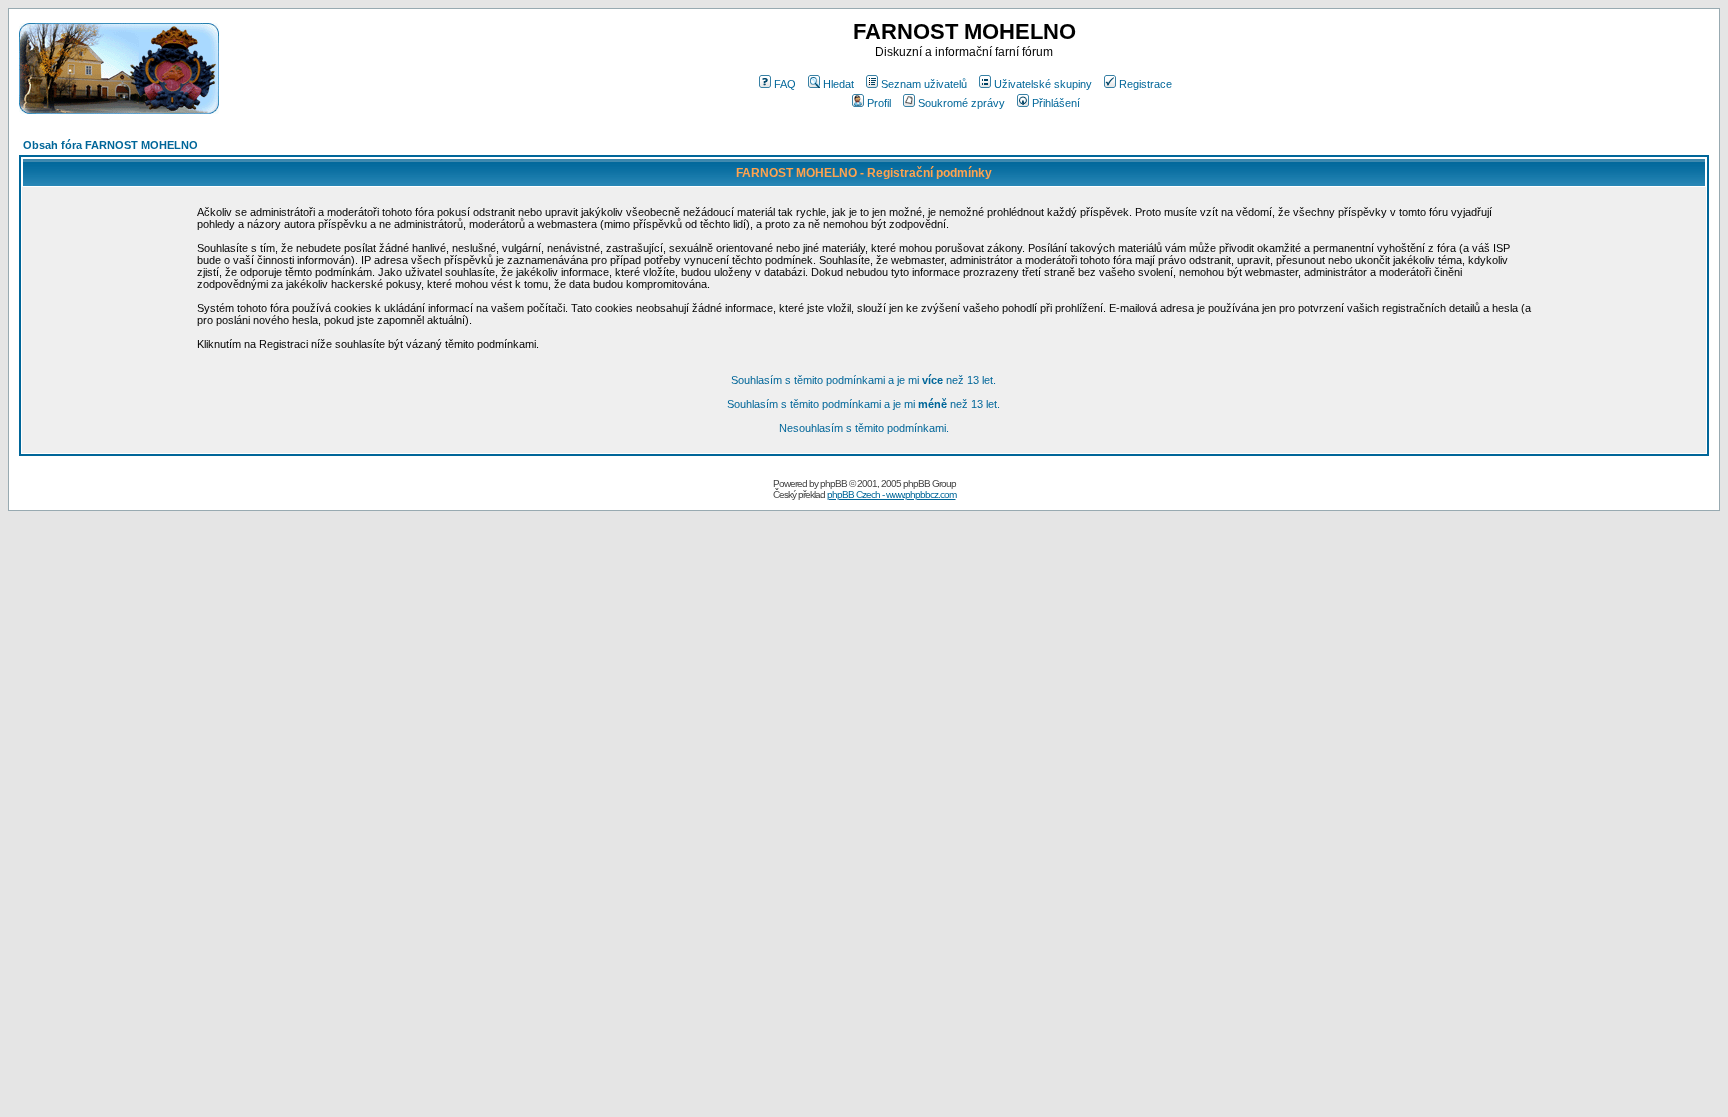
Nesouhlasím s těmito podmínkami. (864, 428)
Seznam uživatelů (924, 84)
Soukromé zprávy (961, 103)
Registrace (1145, 84)
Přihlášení (1056, 103)
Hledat (838, 84)
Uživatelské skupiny (1043, 84)
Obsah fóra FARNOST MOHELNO (110, 145)
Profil (879, 103)
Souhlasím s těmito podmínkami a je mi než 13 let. (863, 380)
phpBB (833, 483)
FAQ (785, 84)
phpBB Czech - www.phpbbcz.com (891, 494)
